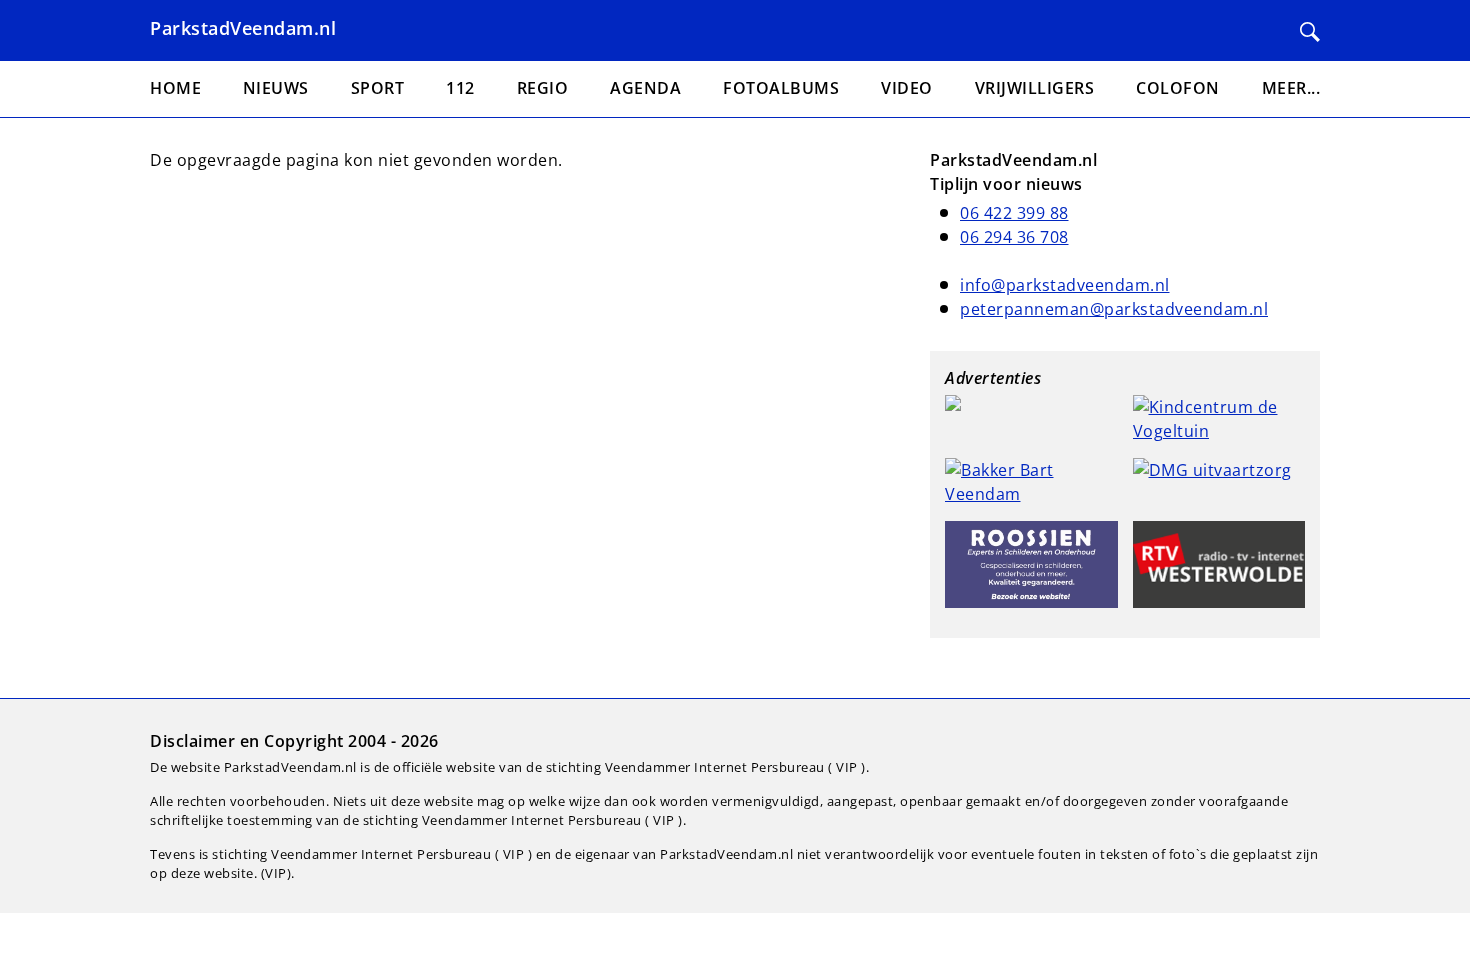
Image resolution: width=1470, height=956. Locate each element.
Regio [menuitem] (543, 88)
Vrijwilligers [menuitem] (1035, 88)
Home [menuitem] (175, 88)
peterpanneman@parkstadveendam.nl (1114, 309)
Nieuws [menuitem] (276, 88)
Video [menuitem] (907, 88)
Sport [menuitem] (378, 88)
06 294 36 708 (1014, 237)
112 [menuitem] (460, 88)
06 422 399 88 (1014, 213)
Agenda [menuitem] (645, 88)
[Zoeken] (1310, 32)
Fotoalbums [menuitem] (781, 88)
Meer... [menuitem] (1291, 88)
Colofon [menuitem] (1178, 88)
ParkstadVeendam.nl (243, 28)
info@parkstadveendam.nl (1065, 285)
